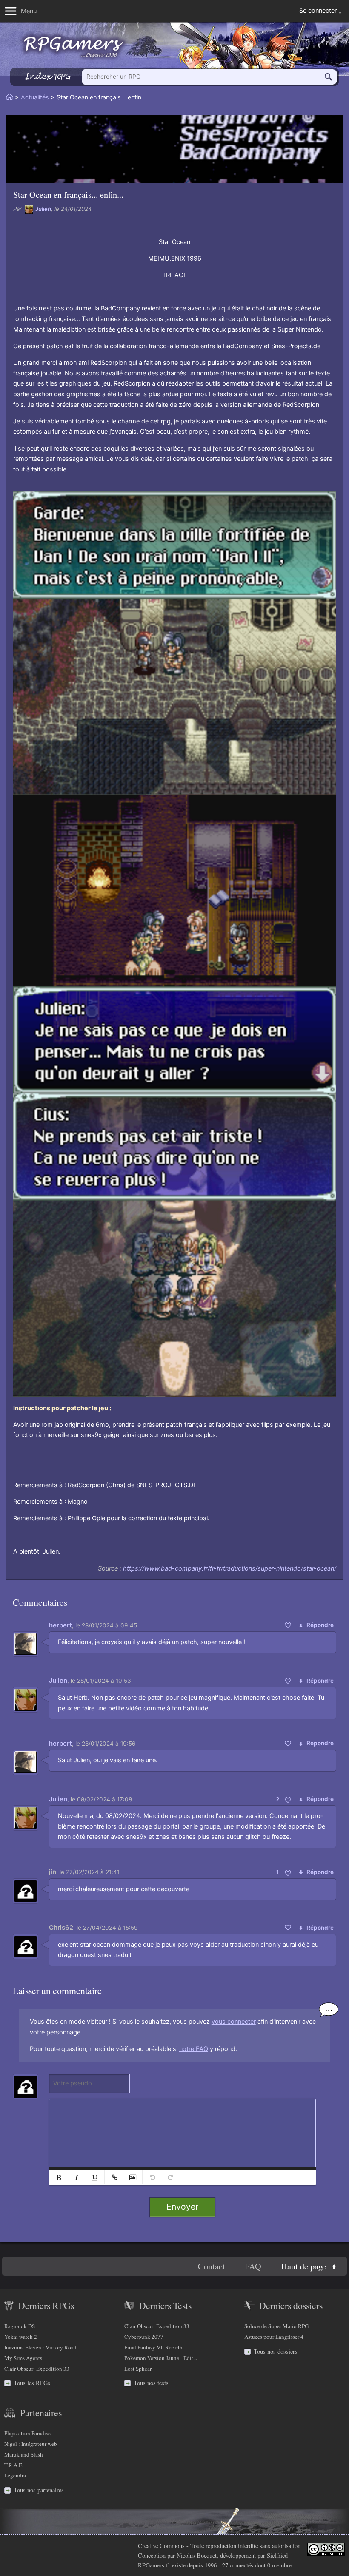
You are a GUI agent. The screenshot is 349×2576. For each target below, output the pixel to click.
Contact (212, 2266)
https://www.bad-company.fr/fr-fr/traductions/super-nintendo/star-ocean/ (230, 1568)
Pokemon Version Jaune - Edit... (161, 2358)
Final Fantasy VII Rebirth (153, 2347)
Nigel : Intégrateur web (31, 2444)
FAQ (253, 2266)
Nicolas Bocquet (197, 2555)
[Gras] (59, 2177)
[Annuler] (152, 2177)
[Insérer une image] (132, 2177)
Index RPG (47, 76)
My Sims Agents (23, 2358)
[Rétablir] (170, 2177)
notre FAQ (194, 2049)
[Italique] (77, 2177)
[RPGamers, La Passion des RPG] (74, 47)
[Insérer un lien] (114, 2177)
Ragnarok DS (20, 2326)
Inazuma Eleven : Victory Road (40, 2347)
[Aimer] (288, 1625)
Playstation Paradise (27, 2433)
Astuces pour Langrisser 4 (274, 2337)
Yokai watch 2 (21, 2337)
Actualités (35, 97)
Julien (43, 209)
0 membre (279, 2565)
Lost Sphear (138, 2369)
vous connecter (234, 2022)
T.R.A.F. (13, 2465)
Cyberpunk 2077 (144, 2337)
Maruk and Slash (24, 2454)
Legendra (15, 2475)
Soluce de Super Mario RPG (276, 2326)
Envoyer (182, 2207)
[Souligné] (94, 2177)
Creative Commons (161, 2546)
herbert (60, 1625)
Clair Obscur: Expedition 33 (37, 2369)
